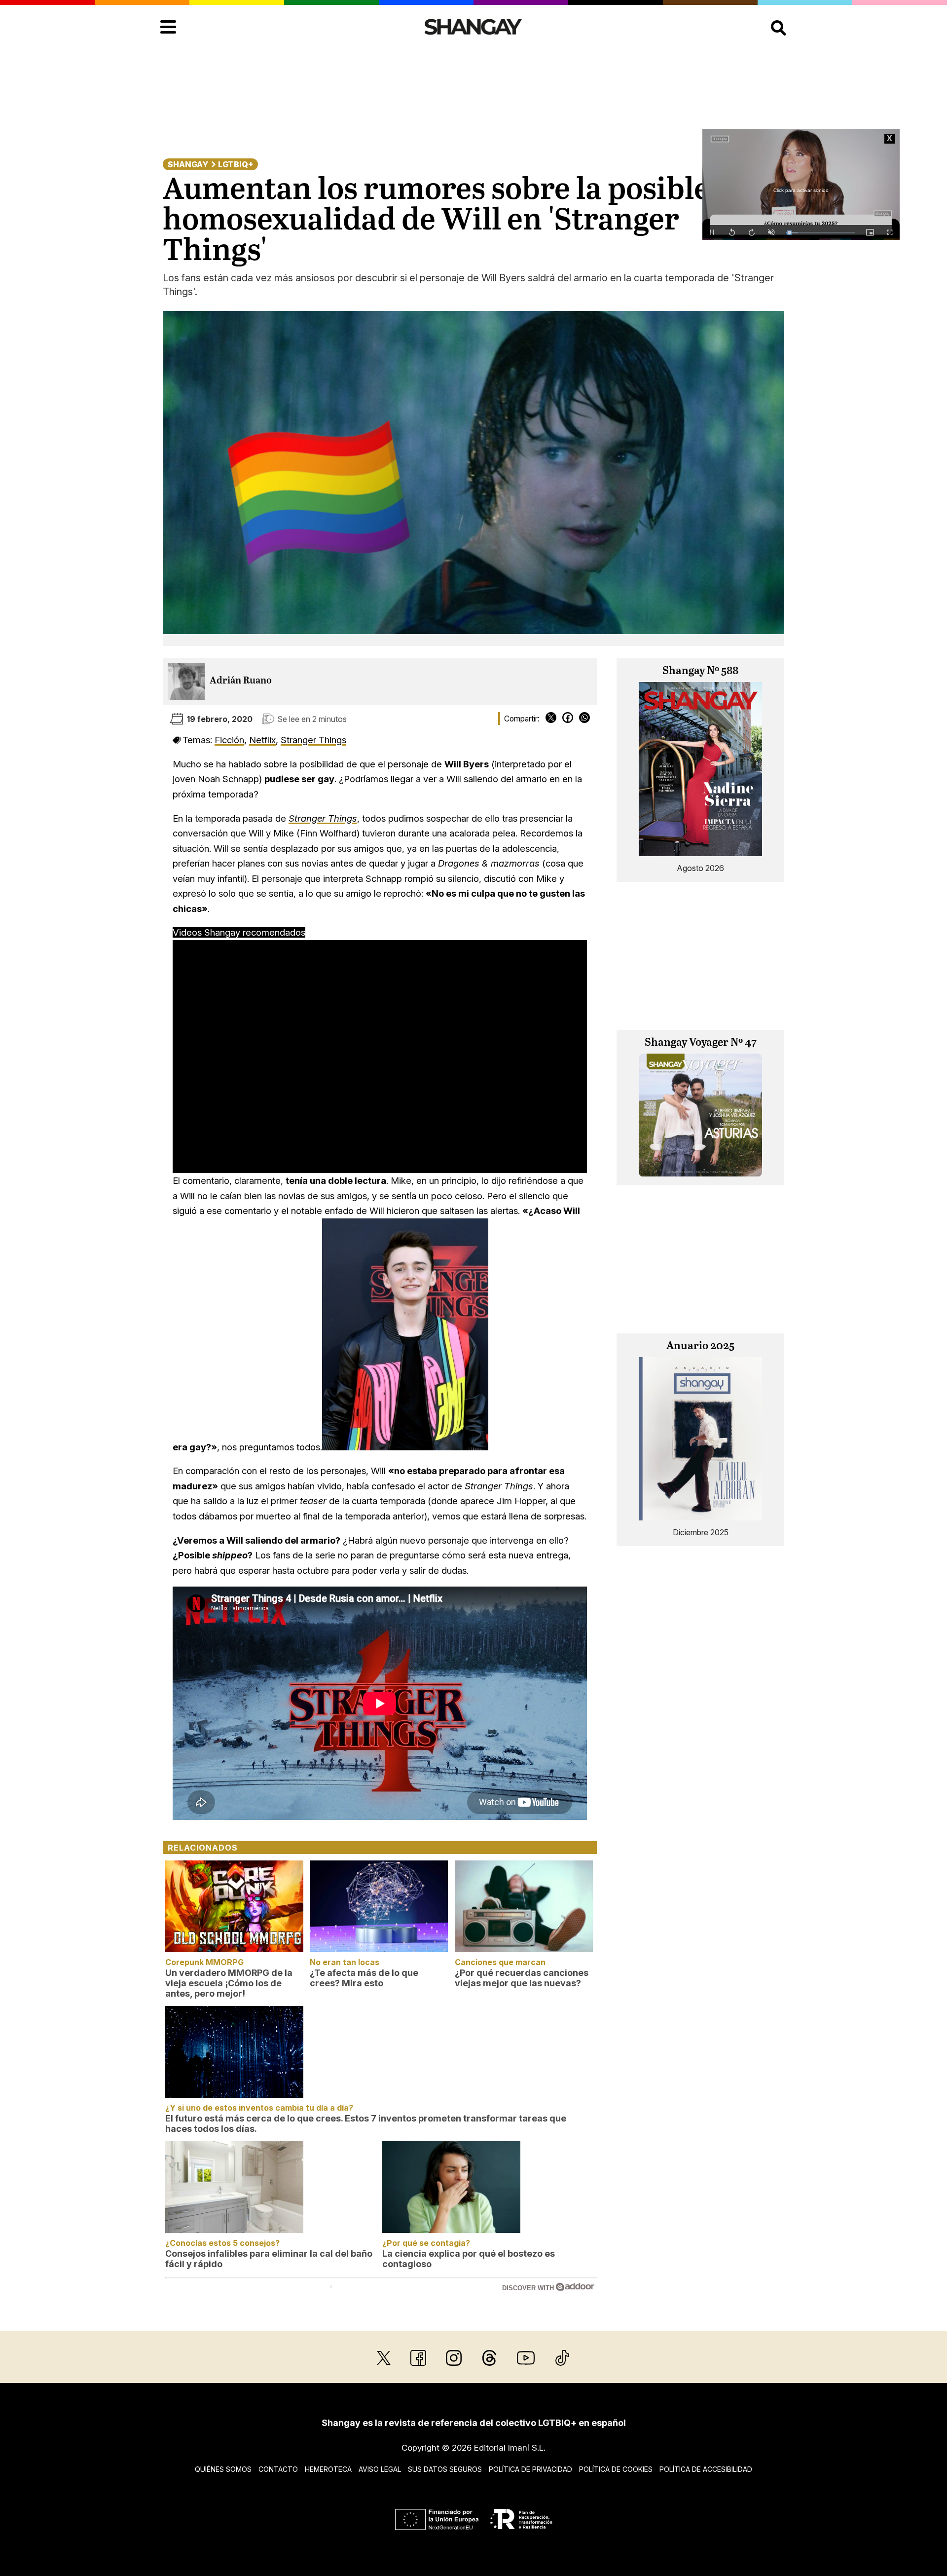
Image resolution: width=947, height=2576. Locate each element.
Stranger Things (313, 740)
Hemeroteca (328, 2469)
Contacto (278, 2469)
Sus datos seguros (445, 2469)
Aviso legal (380, 2469)
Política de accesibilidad (706, 2469)
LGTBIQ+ (236, 164)
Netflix (262, 740)
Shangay (188, 164)
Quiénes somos (223, 2469)
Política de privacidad (530, 2469)
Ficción (229, 740)
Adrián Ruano (241, 681)
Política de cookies (616, 2469)
